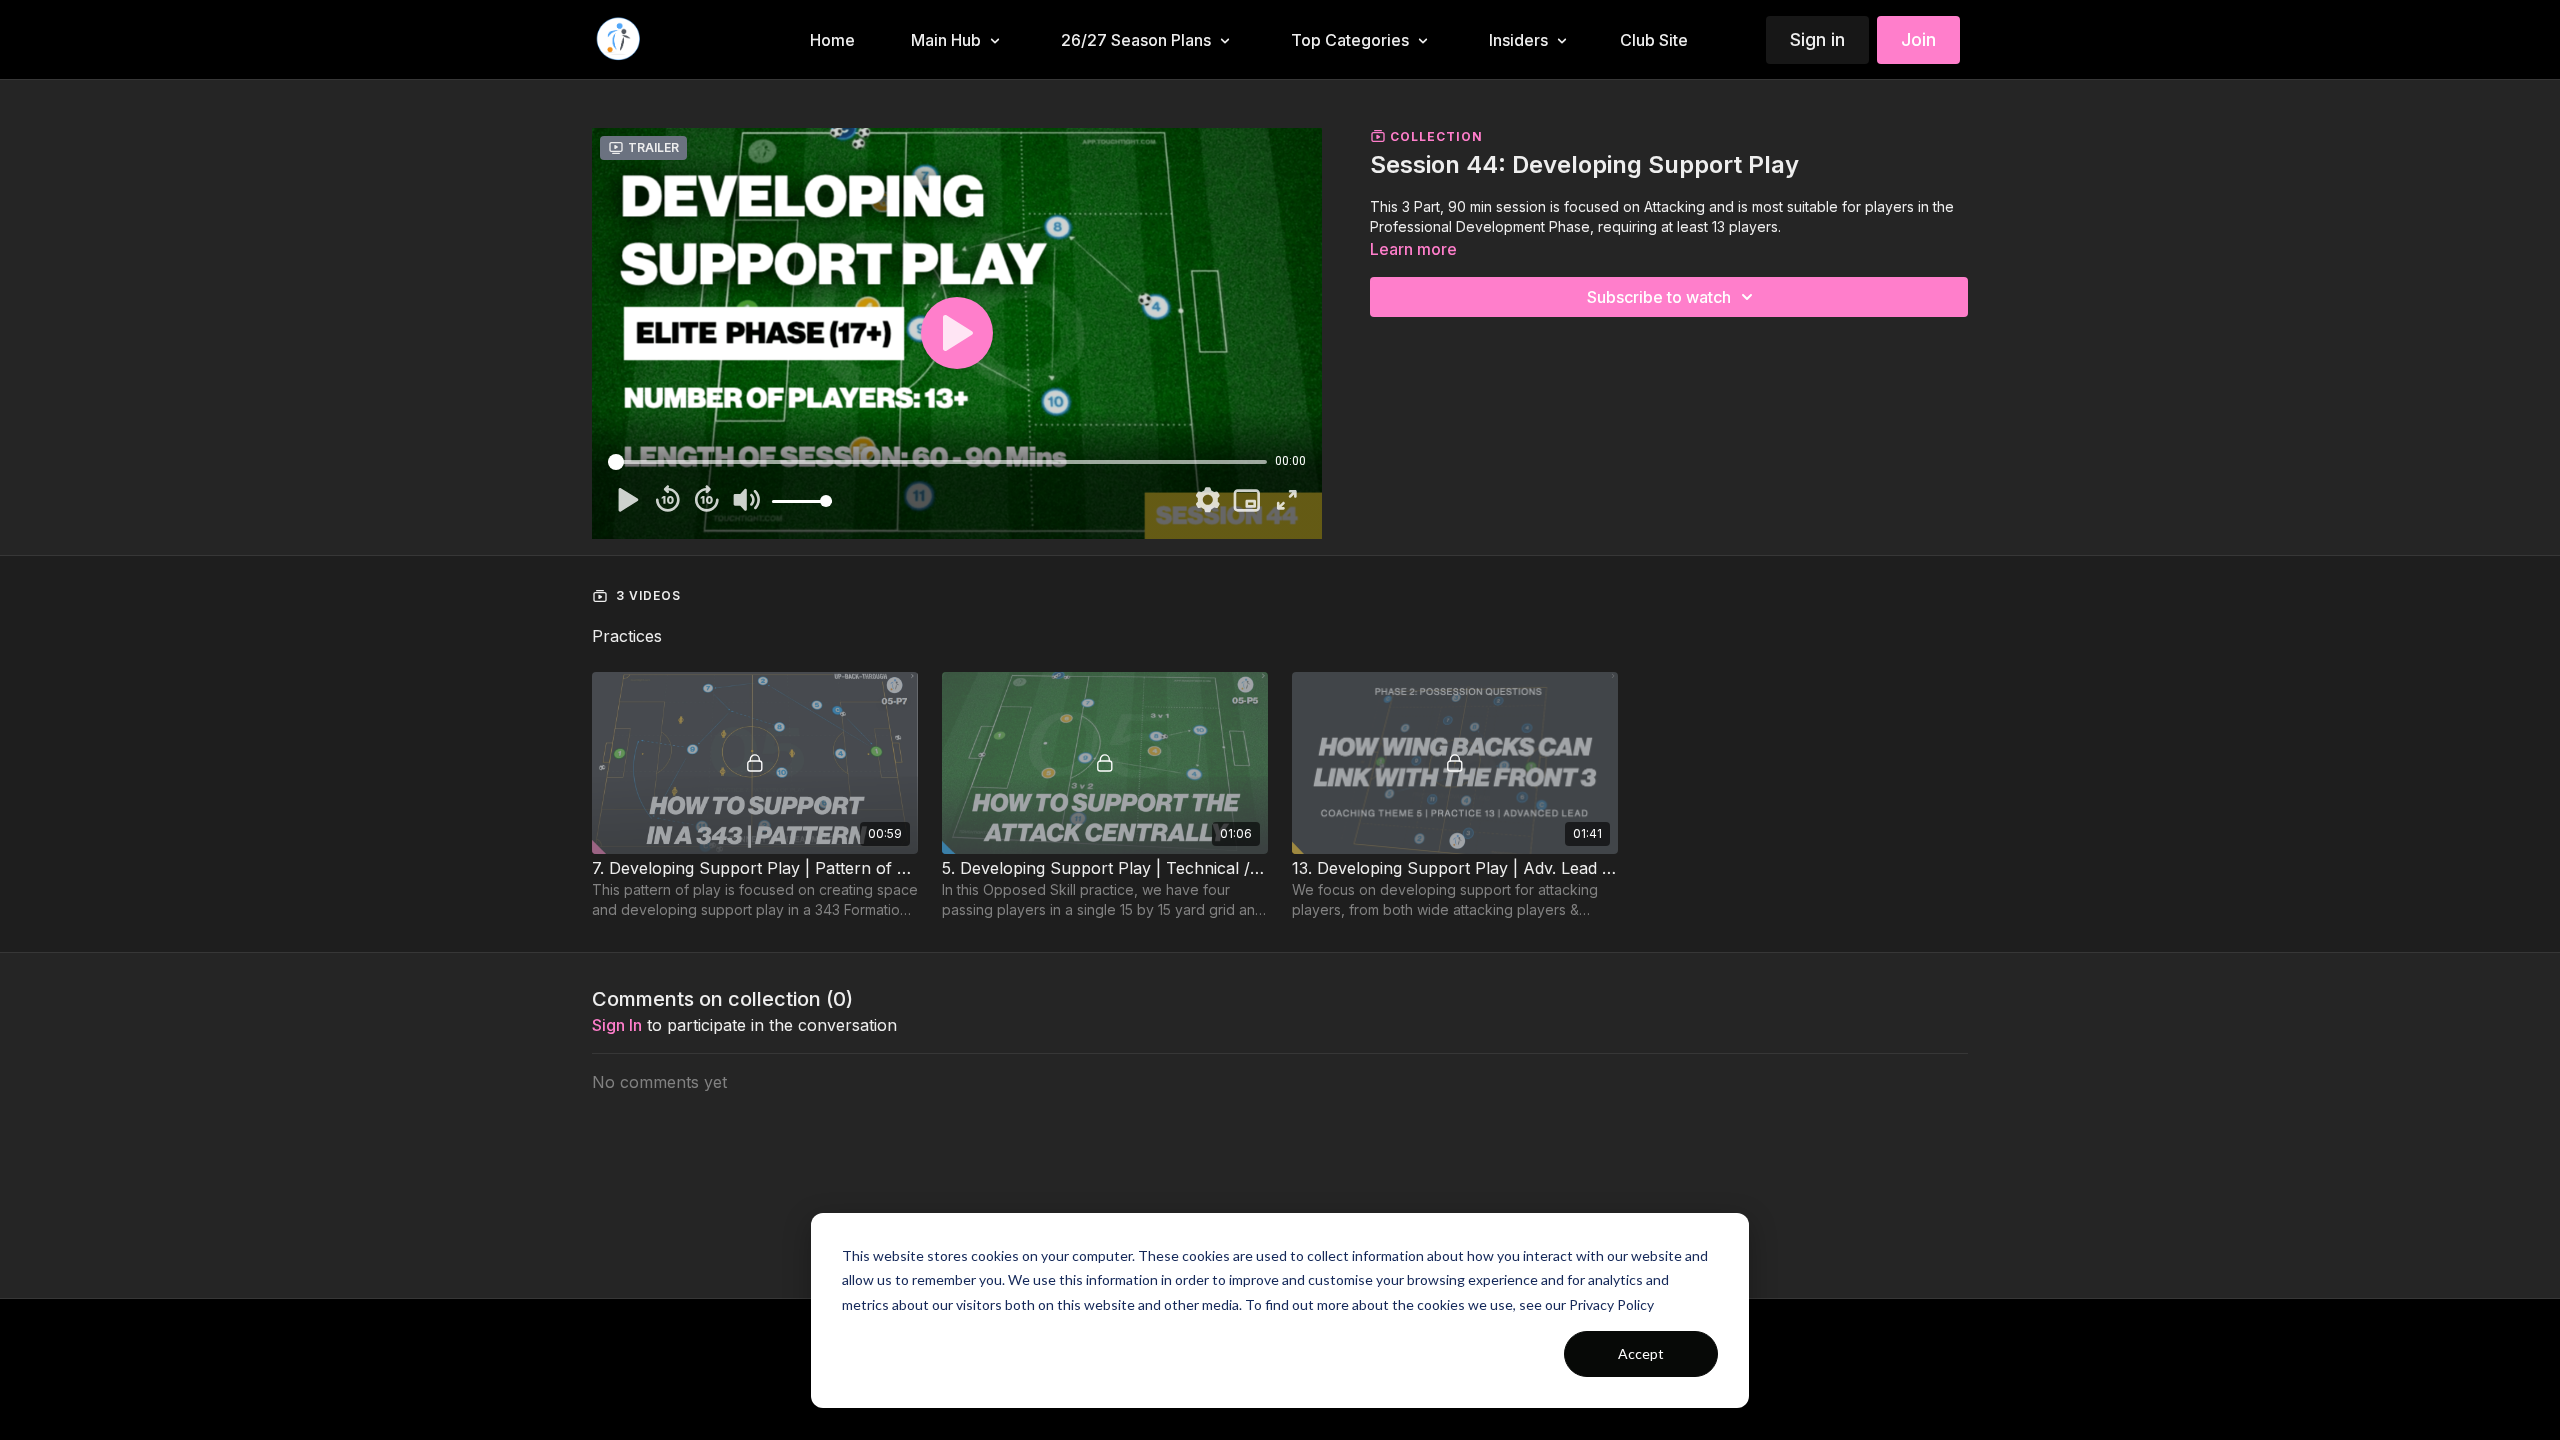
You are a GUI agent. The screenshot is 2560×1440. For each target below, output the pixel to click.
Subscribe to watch (1659, 297)
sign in (617, 1025)
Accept (1641, 1353)
